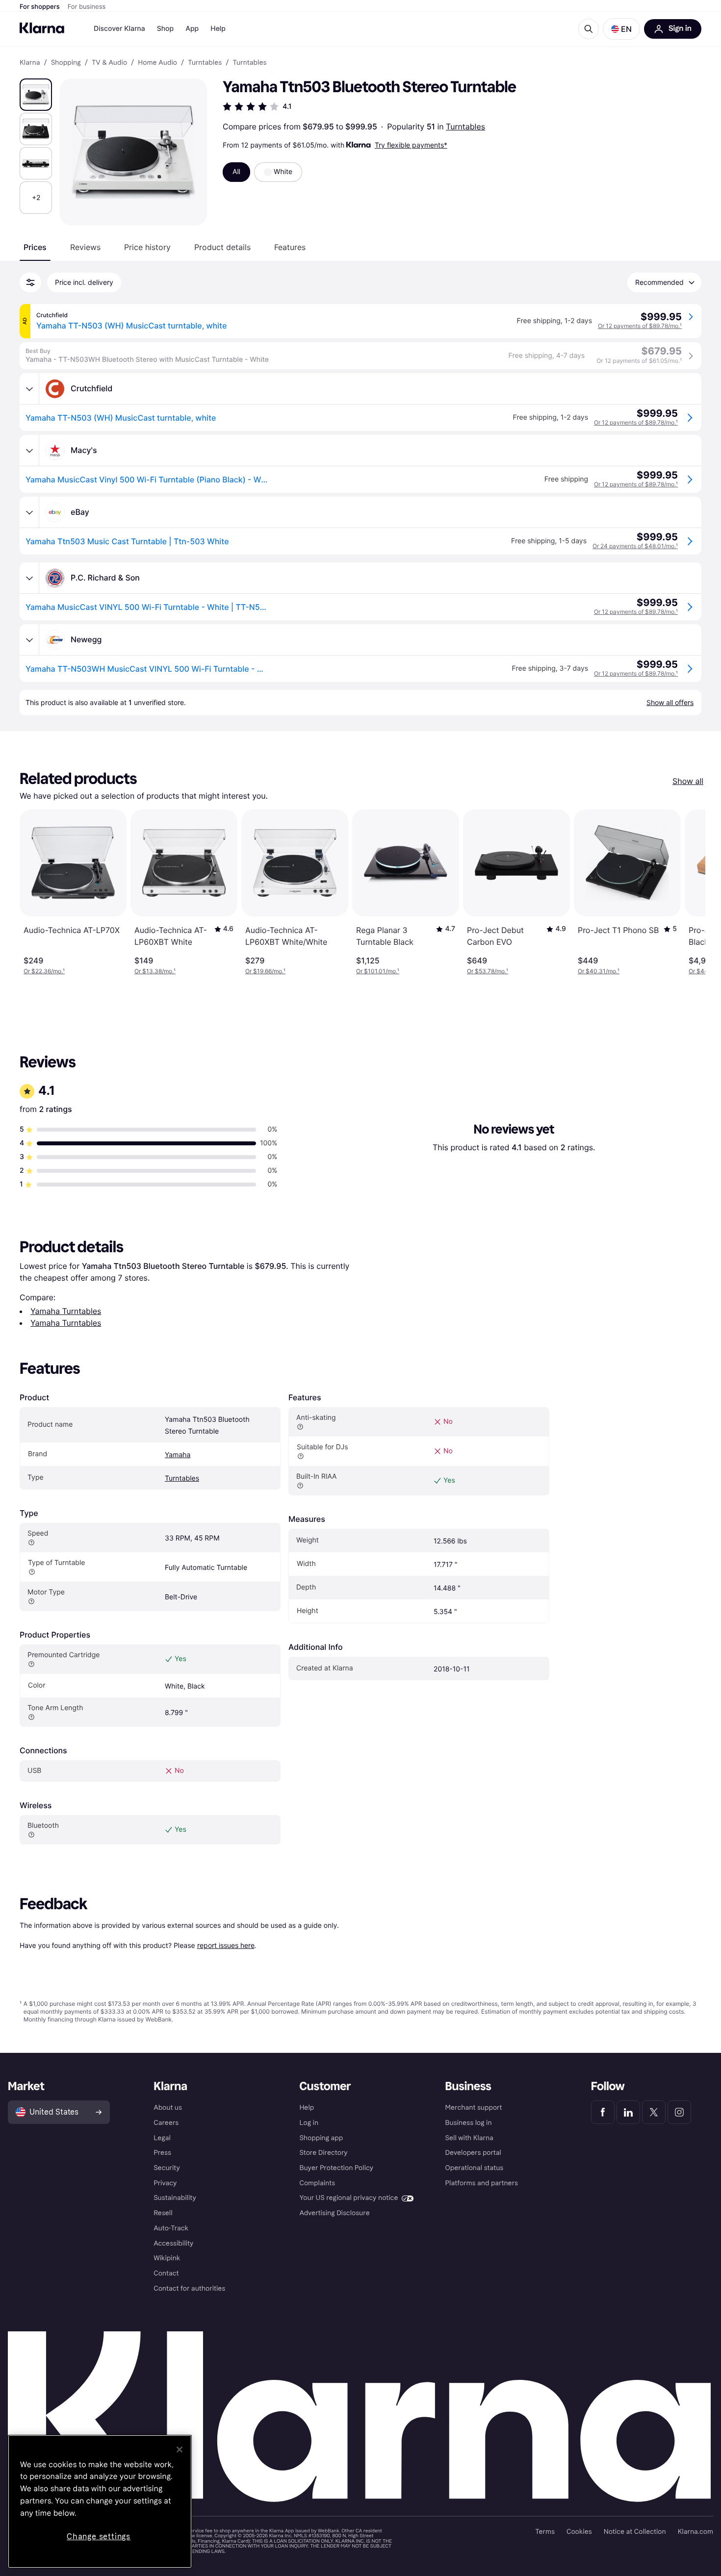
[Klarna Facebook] (603, 2112)
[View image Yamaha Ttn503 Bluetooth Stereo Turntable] (36, 95)
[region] (100, 2501)
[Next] (688, 892)
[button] (621, 29)
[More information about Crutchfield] (29, 389)
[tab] (35, 247)
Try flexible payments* (411, 145)
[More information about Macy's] (29, 451)
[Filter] (30, 282)
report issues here (226, 1945)
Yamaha (178, 1455)
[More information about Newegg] (29, 640)
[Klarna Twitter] (654, 2112)
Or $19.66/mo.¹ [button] (265, 971)
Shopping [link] (66, 63)
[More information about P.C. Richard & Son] (29, 578)
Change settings (99, 2537)
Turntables (465, 126)
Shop (166, 29)
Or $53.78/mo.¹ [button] (488, 971)
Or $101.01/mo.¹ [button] (378, 971)
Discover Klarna (119, 29)
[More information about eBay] (29, 512)
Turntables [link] (205, 63)
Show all (688, 781)
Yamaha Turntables (66, 1311)
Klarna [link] (30, 63)
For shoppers (40, 7)
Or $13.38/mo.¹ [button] (155, 971)
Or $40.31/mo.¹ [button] (599, 971)
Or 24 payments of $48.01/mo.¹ (635, 546)
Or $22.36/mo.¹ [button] (44, 971)
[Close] (180, 2450)
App (192, 29)
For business (87, 7)
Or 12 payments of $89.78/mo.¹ (640, 326)
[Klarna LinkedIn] (628, 2112)
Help (218, 29)
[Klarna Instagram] (679, 2112)
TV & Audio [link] (109, 63)
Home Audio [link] (157, 63)
